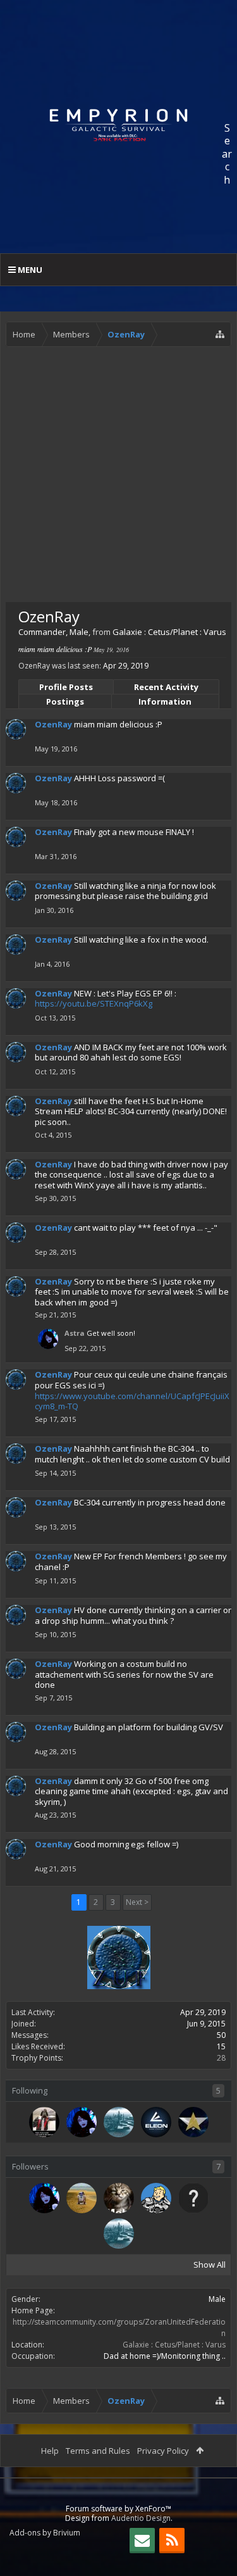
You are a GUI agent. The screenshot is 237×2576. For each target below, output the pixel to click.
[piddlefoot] (44, 2122)
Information (165, 701)
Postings (65, 701)
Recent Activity (166, 687)
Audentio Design (141, 2518)
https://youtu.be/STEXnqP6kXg (94, 1003)
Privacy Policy (163, 2451)
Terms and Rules (98, 2451)
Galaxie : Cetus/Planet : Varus (174, 2345)
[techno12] (119, 2122)
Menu (29, 270)
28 (221, 2058)
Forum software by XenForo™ (118, 2509)
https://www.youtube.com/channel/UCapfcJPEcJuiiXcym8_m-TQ (132, 1401)
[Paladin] (193, 2122)
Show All (210, 2265)
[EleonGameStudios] (156, 2122)
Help (50, 2451)
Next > (137, 1902)
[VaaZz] (156, 2198)
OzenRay (53, 724)
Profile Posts (66, 687)
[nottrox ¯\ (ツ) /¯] (119, 2198)
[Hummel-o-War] (82, 2198)
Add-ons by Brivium (45, 2533)
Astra (75, 1333)
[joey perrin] (193, 2198)
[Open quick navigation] (220, 334)
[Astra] (82, 2122)
